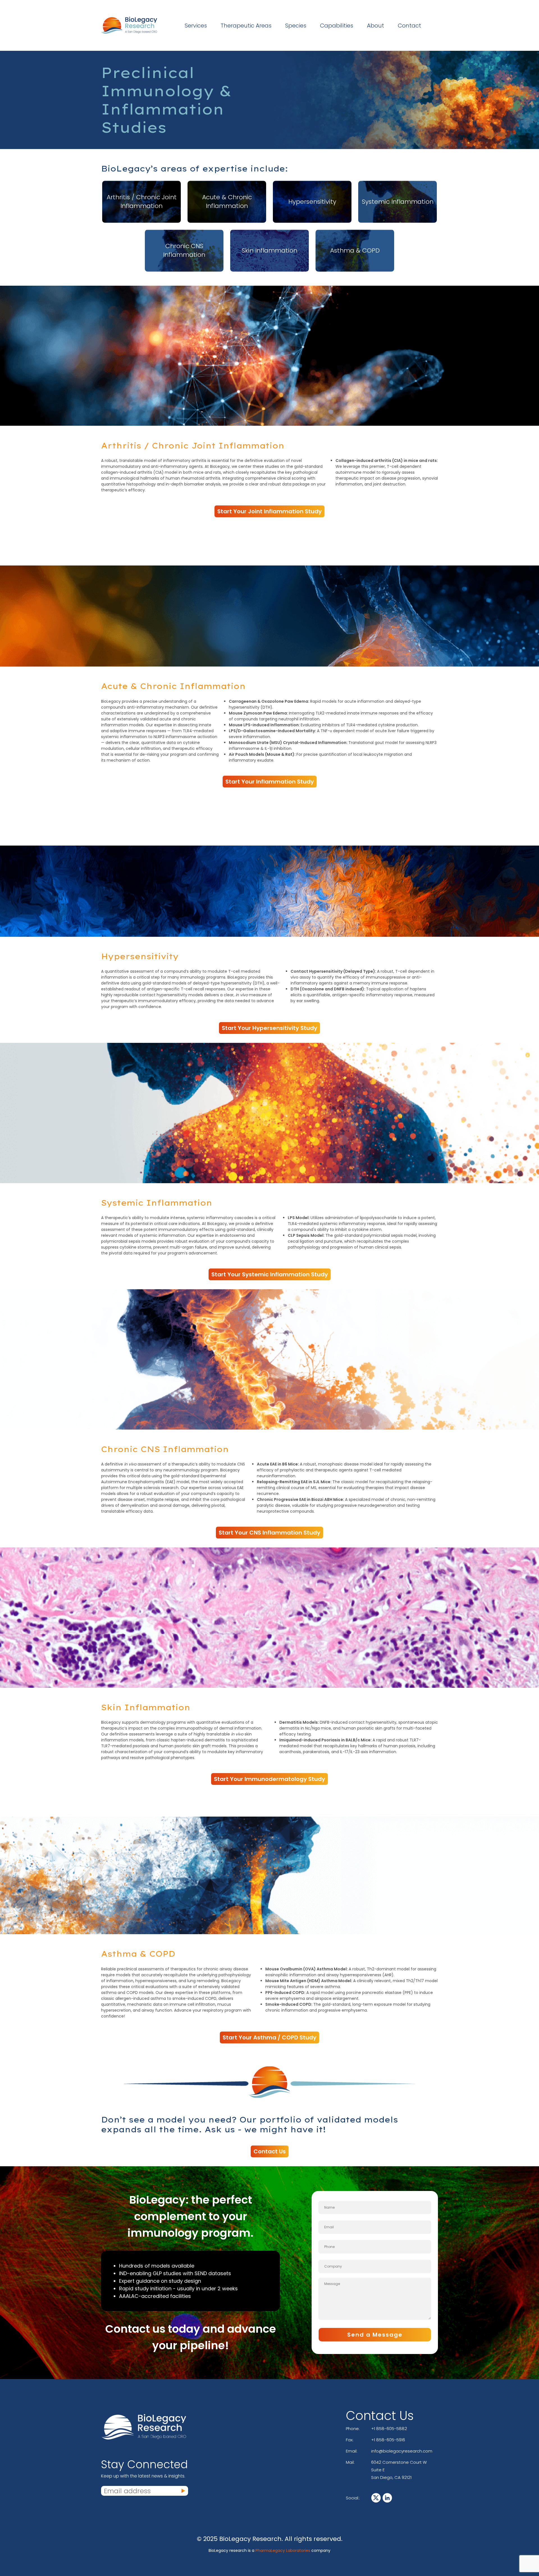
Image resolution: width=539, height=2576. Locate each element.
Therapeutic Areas (246, 26)
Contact (409, 26)
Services (196, 26)
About (375, 26)
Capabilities (337, 26)
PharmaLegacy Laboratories (283, 2550)
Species (296, 26)
